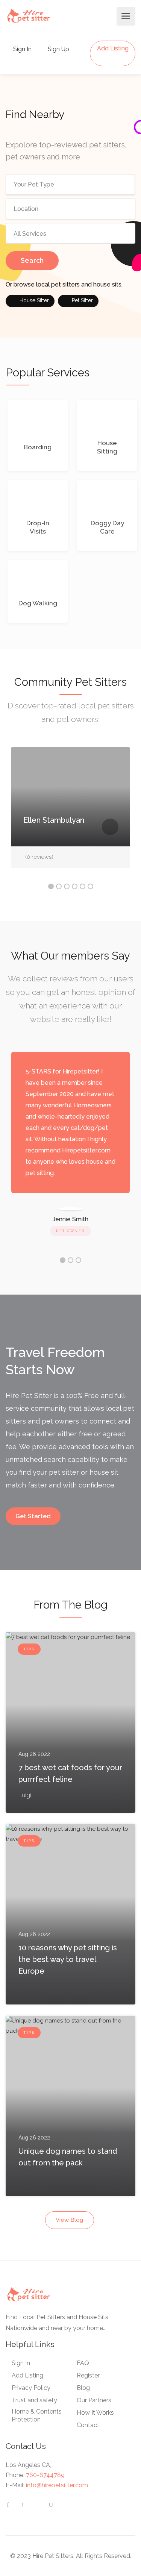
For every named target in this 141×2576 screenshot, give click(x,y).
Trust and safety (34, 2400)
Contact (88, 2425)
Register (88, 2375)
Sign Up (58, 49)
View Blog (69, 2220)
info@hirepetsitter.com (57, 2485)
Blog (83, 2388)
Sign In (22, 49)
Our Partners (94, 2400)
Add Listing (113, 48)
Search (32, 260)
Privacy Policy (31, 2388)
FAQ (83, 2363)
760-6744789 (45, 2475)
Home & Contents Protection (37, 2415)
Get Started (33, 1516)
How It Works (95, 2413)
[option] (70, 813)
